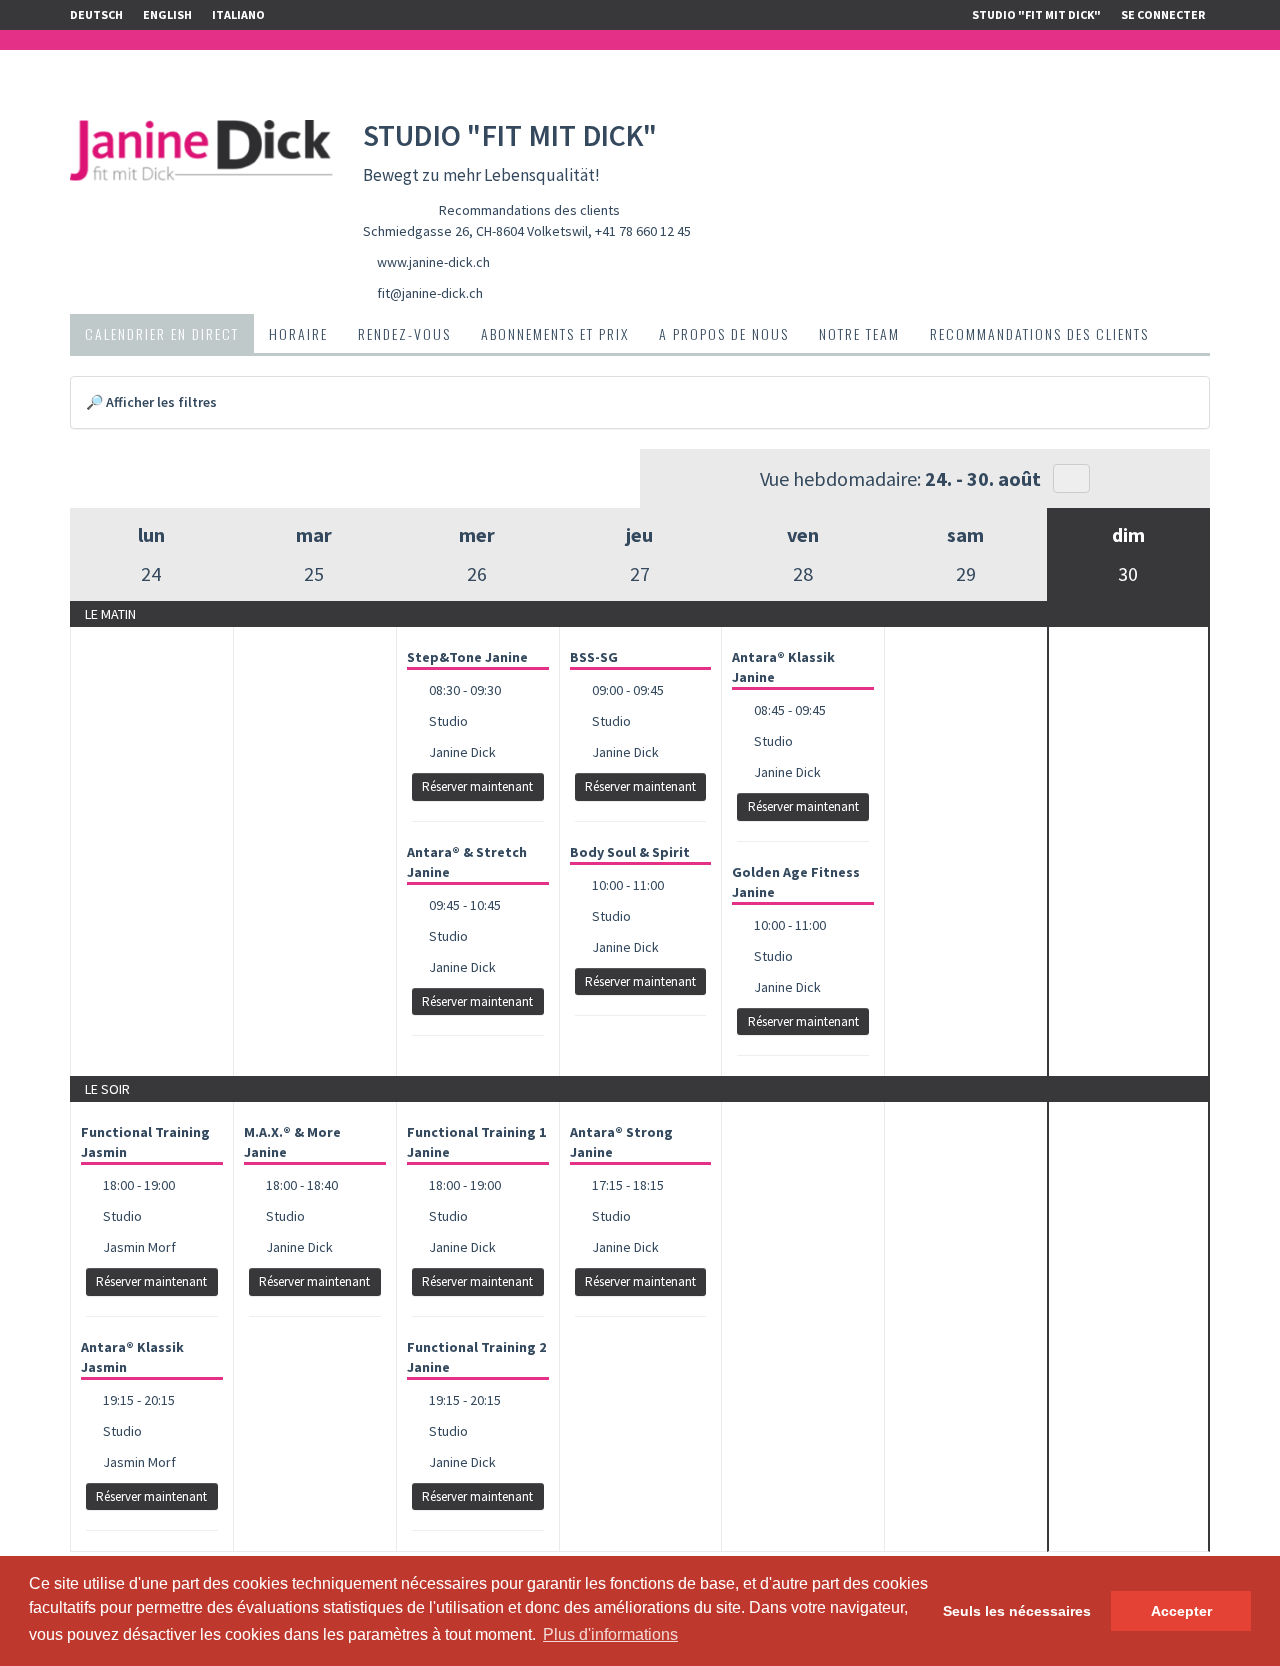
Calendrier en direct (162, 333)
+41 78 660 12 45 (643, 231)
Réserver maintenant (477, 786)
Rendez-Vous (404, 333)
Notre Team (859, 333)
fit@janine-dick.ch (430, 293)
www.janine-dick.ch (433, 262)
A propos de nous (724, 333)
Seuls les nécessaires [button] (1017, 1611)
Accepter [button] (1181, 1611)
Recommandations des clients (529, 210)
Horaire (298, 333)
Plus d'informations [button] (610, 1634)
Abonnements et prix (555, 333)
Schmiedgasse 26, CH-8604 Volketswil (475, 231)
